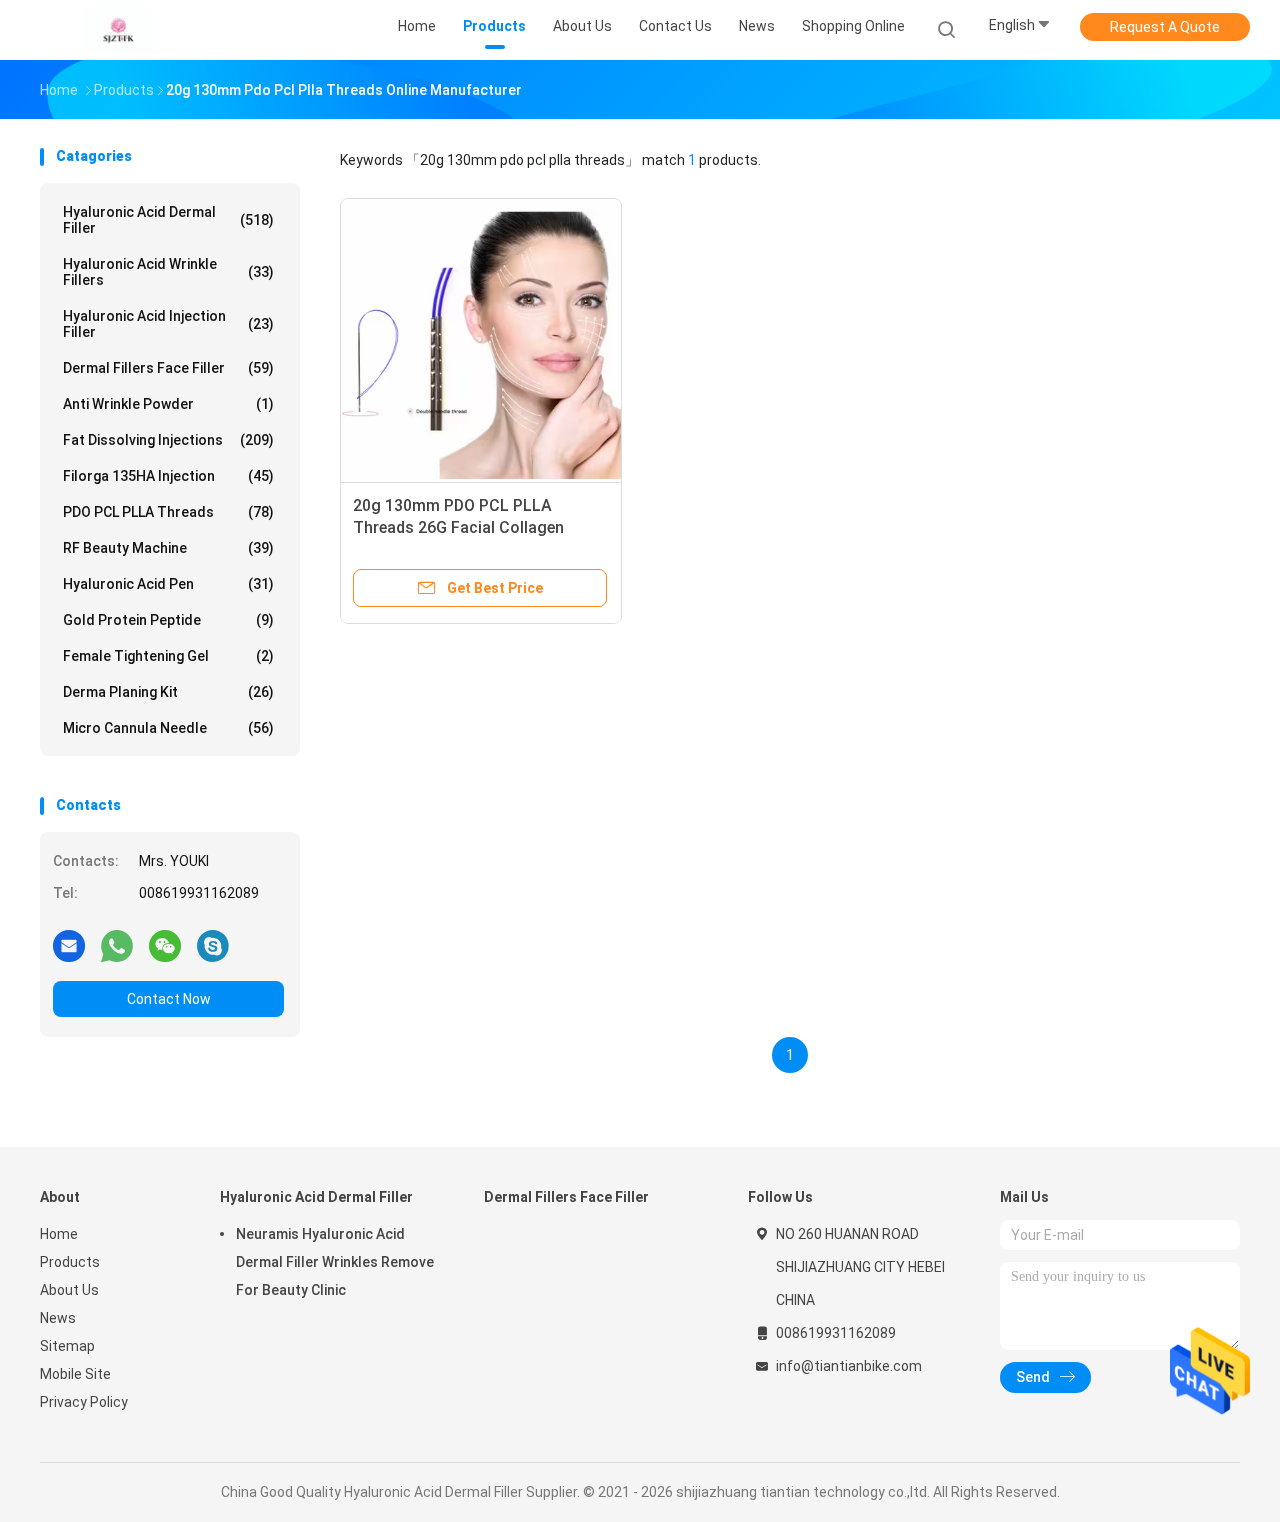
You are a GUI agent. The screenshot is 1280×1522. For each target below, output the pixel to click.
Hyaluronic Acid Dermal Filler (168, 220)
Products (70, 1262)
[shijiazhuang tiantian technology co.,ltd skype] (213, 945)
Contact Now (169, 999)
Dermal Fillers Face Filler (168, 368)
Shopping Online (853, 26)
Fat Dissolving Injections (168, 440)
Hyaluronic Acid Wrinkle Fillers (168, 272)
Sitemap (67, 1346)
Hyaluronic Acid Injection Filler (168, 324)
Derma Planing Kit (168, 692)
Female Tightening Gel (168, 656)
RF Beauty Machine (168, 548)
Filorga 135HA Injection (168, 476)
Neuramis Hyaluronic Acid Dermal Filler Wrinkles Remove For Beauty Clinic (335, 1262)
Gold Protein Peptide (168, 620)
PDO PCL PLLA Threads (168, 512)
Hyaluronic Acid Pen (168, 584)
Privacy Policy (84, 1402)
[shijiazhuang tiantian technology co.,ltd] (118, 30)
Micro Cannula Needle (168, 728)
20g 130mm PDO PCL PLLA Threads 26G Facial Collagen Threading (458, 527)
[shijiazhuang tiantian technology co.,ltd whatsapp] (117, 945)
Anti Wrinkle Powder (168, 404)
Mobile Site (75, 1374)
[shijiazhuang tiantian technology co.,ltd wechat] (165, 945)
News (58, 1318)
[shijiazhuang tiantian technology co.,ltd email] (69, 945)
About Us (69, 1290)
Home (59, 1234)
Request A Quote (1165, 27)
